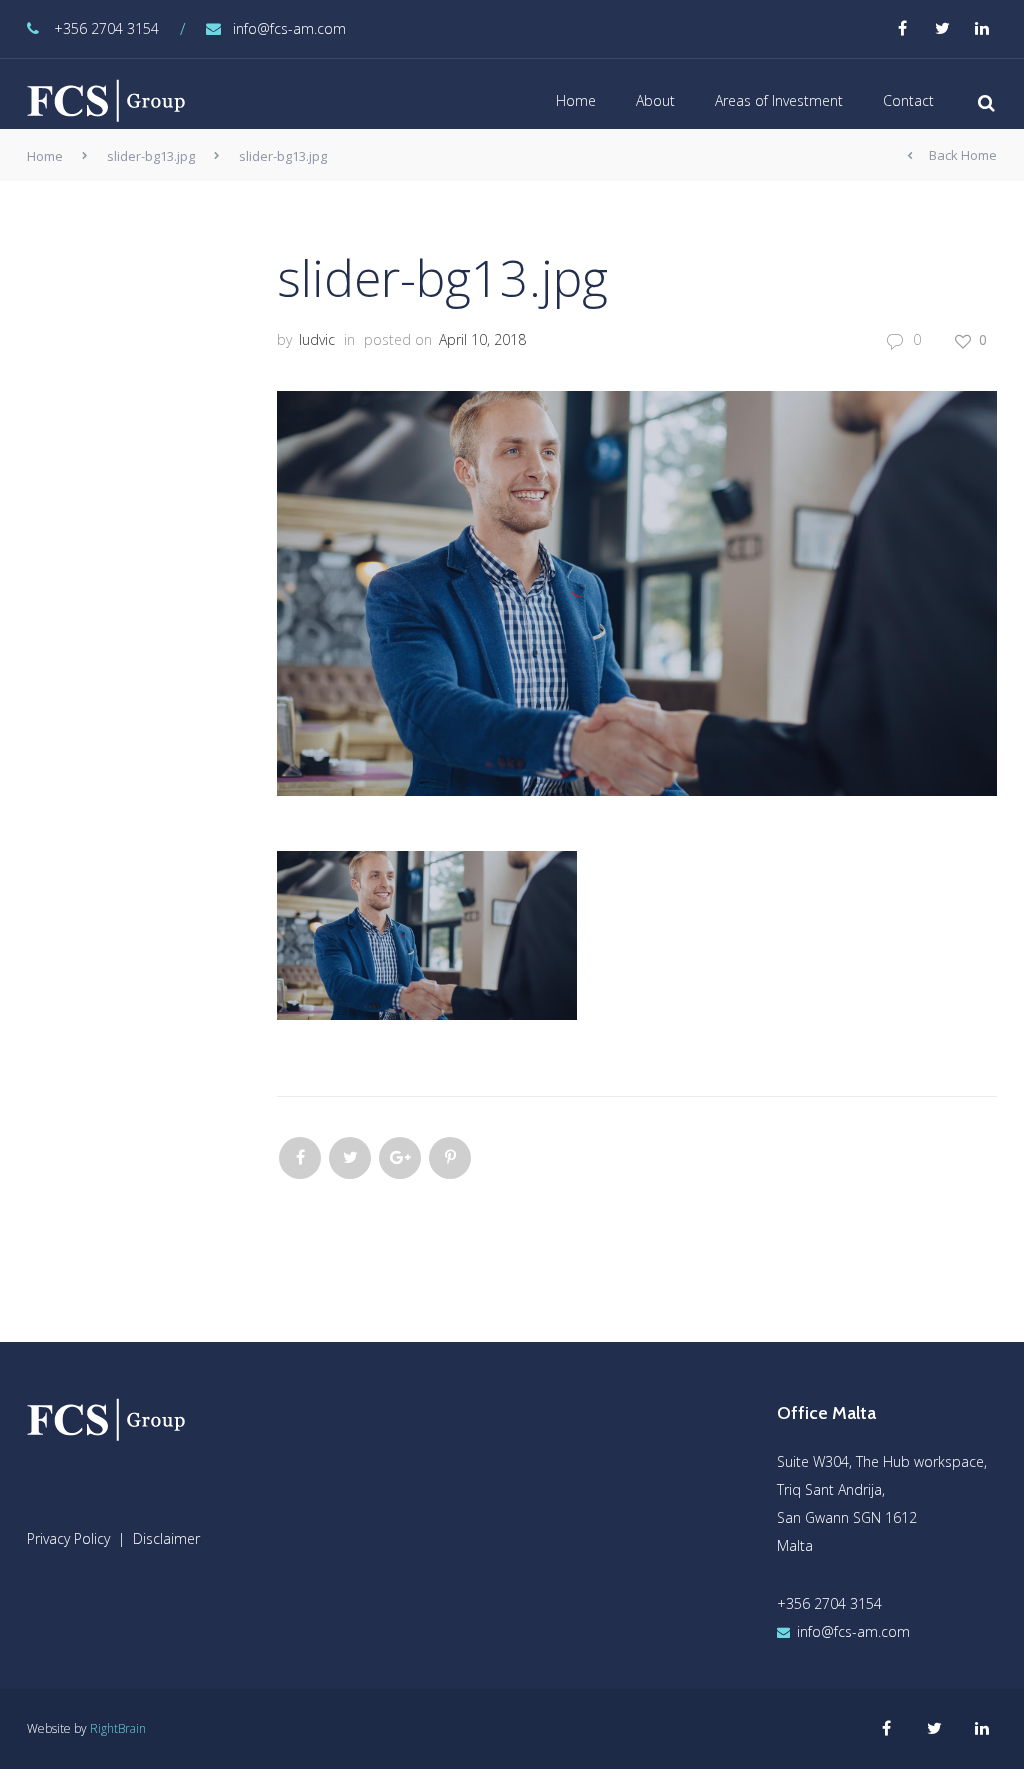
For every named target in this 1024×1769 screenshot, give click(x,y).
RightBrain (118, 1728)
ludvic (317, 339)
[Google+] (400, 1158)
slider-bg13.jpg (151, 156)
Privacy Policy (68, 1538)
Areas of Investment (779, 100)
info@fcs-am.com (289, 28)
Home (576, 100)
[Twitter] (350, 1158)
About (655, 100)
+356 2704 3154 (106, 28)
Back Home (963, 155)
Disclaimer (166, 1538)
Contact (908, 100)
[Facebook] (300, 1158)
